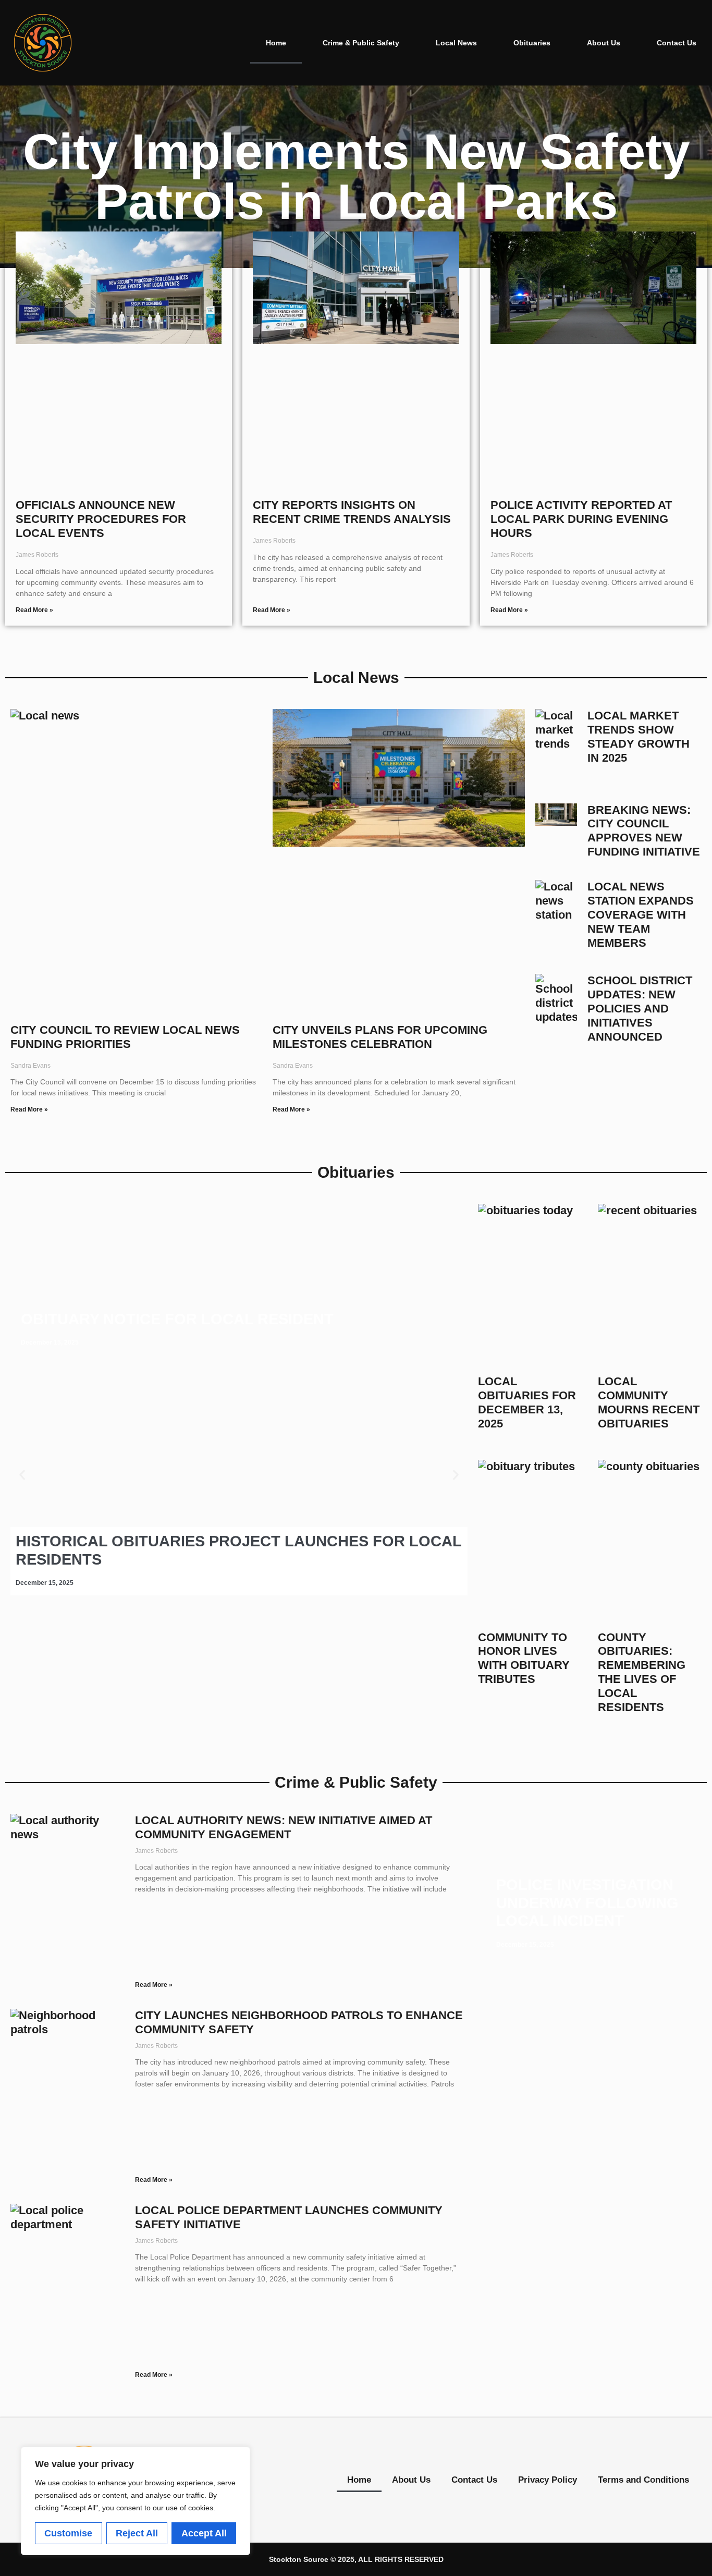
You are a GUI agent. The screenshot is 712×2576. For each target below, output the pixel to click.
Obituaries (532, 43)
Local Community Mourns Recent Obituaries (649, 1402)
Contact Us (677, 43)
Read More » (34, 610)
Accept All (204, 2533)
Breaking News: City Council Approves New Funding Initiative (644, 831)
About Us (604, 43)
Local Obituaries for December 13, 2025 (527, 1402)
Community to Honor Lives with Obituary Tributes (524, 1658)
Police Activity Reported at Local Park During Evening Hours (581, 519)
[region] (136, 2501)
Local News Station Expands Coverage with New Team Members (641, 915)
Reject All (137, 2533)
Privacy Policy (548, 2480)
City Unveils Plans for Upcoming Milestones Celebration (380, 1037)
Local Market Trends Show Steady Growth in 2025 (639, 737)
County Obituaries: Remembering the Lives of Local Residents (642, 1672)
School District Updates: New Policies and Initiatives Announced (640, 1009)
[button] (22, 1475)
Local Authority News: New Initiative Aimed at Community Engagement (284, 1827)
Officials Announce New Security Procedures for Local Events (101, 519)
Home (276, 43)
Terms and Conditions (643, 2480)
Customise (68, 2533)
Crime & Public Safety (361, 43)
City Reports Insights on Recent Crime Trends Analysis (352, 512)
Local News (456, 43)
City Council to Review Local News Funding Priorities (125, 1037)
